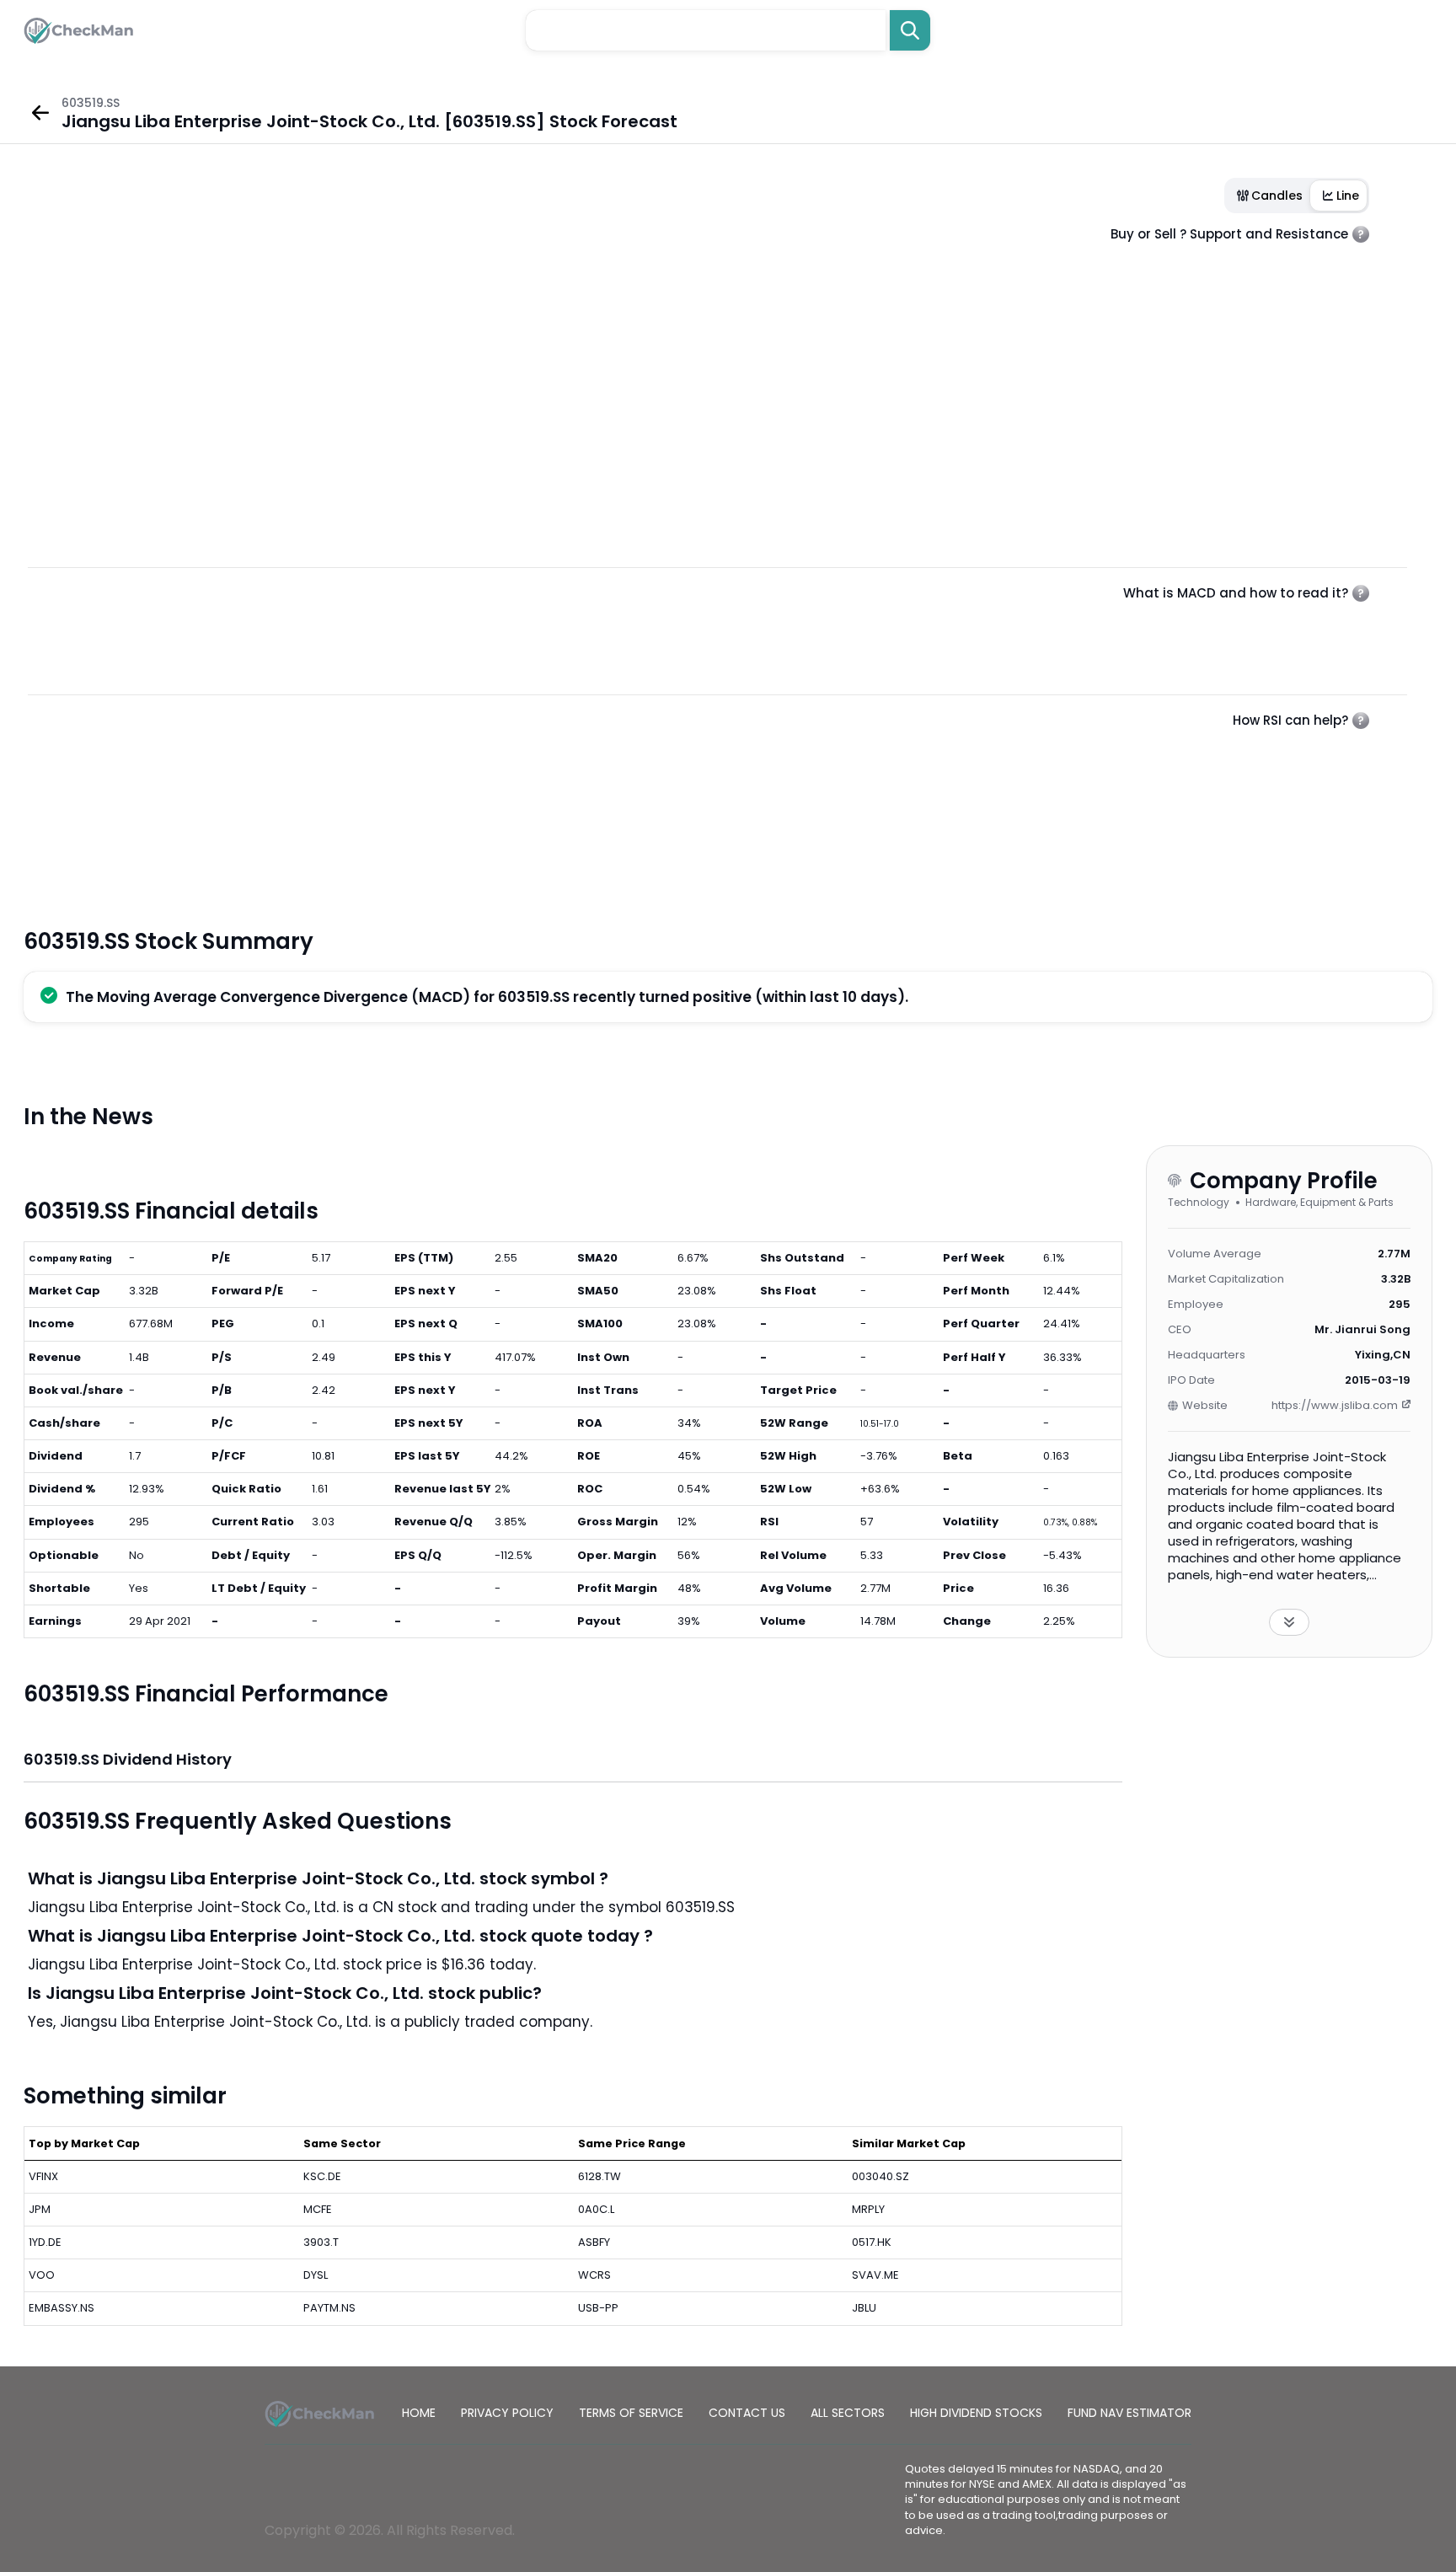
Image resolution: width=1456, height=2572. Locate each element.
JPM (40, 2209)
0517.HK (872, 2242)
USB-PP (598, 2308)
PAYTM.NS (329, 2308)
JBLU (864, 2308)
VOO (42, 2275)
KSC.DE (322, 2176)
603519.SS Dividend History (128, 1759)
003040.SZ (881, 2176)
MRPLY (868, 2209)
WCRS (594, 2275)
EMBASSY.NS (62, 2308)
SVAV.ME (875, 2275)
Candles (1277, 196)
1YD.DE (45, 2242)
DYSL (316, 2275)
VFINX (43, 2176)
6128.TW (600, 2176)
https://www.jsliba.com (1335, 1405)
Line (1348, 196)
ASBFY (594, 2242)
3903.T (321, 2242)
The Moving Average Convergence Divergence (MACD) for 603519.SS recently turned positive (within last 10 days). (487, 997)
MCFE (318, 2209)
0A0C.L (596, 2209)
